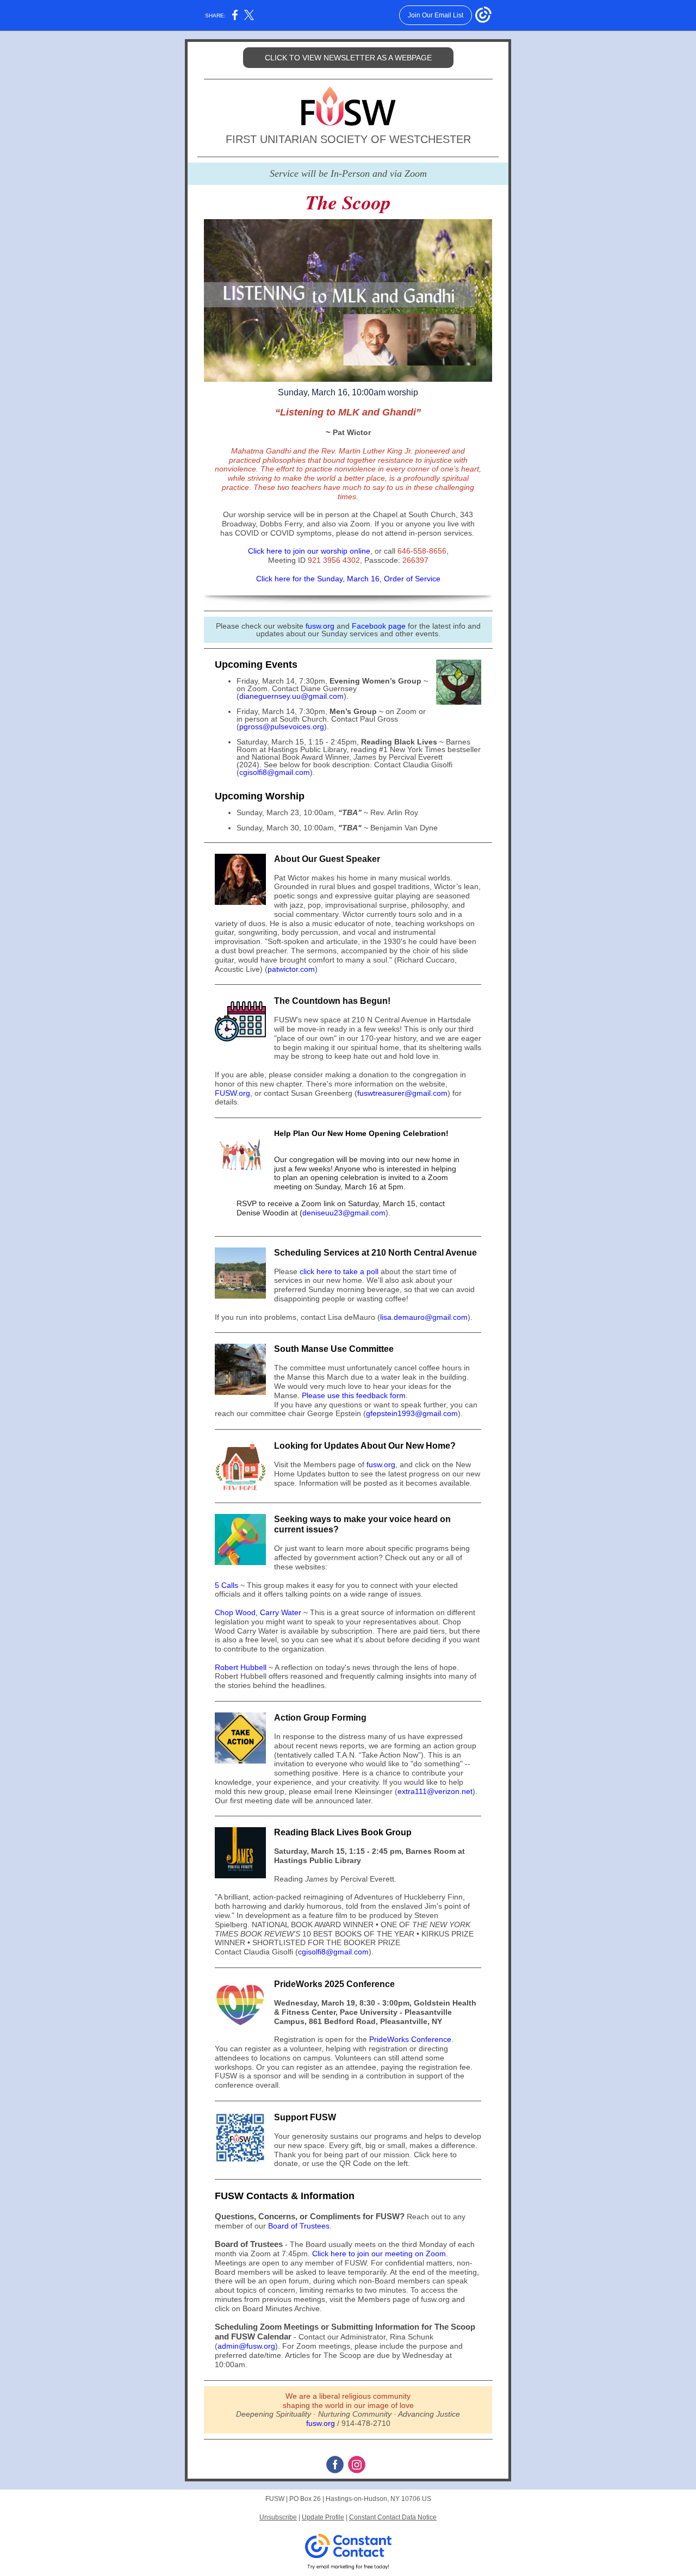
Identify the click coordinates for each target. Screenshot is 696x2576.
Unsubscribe (278, 2517)
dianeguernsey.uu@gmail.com (291, 696)
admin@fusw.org (246, 2346)
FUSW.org (232, 1093)
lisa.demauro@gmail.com (424, 1317)
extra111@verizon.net (435, 1791)
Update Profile (323, 2517)
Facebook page (379, 626)
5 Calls (226, 1585)
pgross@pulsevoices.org (282, 727)
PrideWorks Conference (410, 2039)
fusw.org (320, 626)
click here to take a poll (339, 1271)
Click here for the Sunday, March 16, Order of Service (348, 579)
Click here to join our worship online (309, 551)
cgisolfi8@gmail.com (275, 772)
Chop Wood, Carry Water (258, 1612)
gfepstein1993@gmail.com (412, 1413)
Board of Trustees (299, 2226)
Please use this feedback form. (355, 1395)
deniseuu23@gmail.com (344, 1213)
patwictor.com (291, 969)
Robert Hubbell (241, 1667)
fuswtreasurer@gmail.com (402, 1093)
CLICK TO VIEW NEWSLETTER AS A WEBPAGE (348, 58)
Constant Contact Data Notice (393, 2517)
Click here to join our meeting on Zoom (379, 2254)
